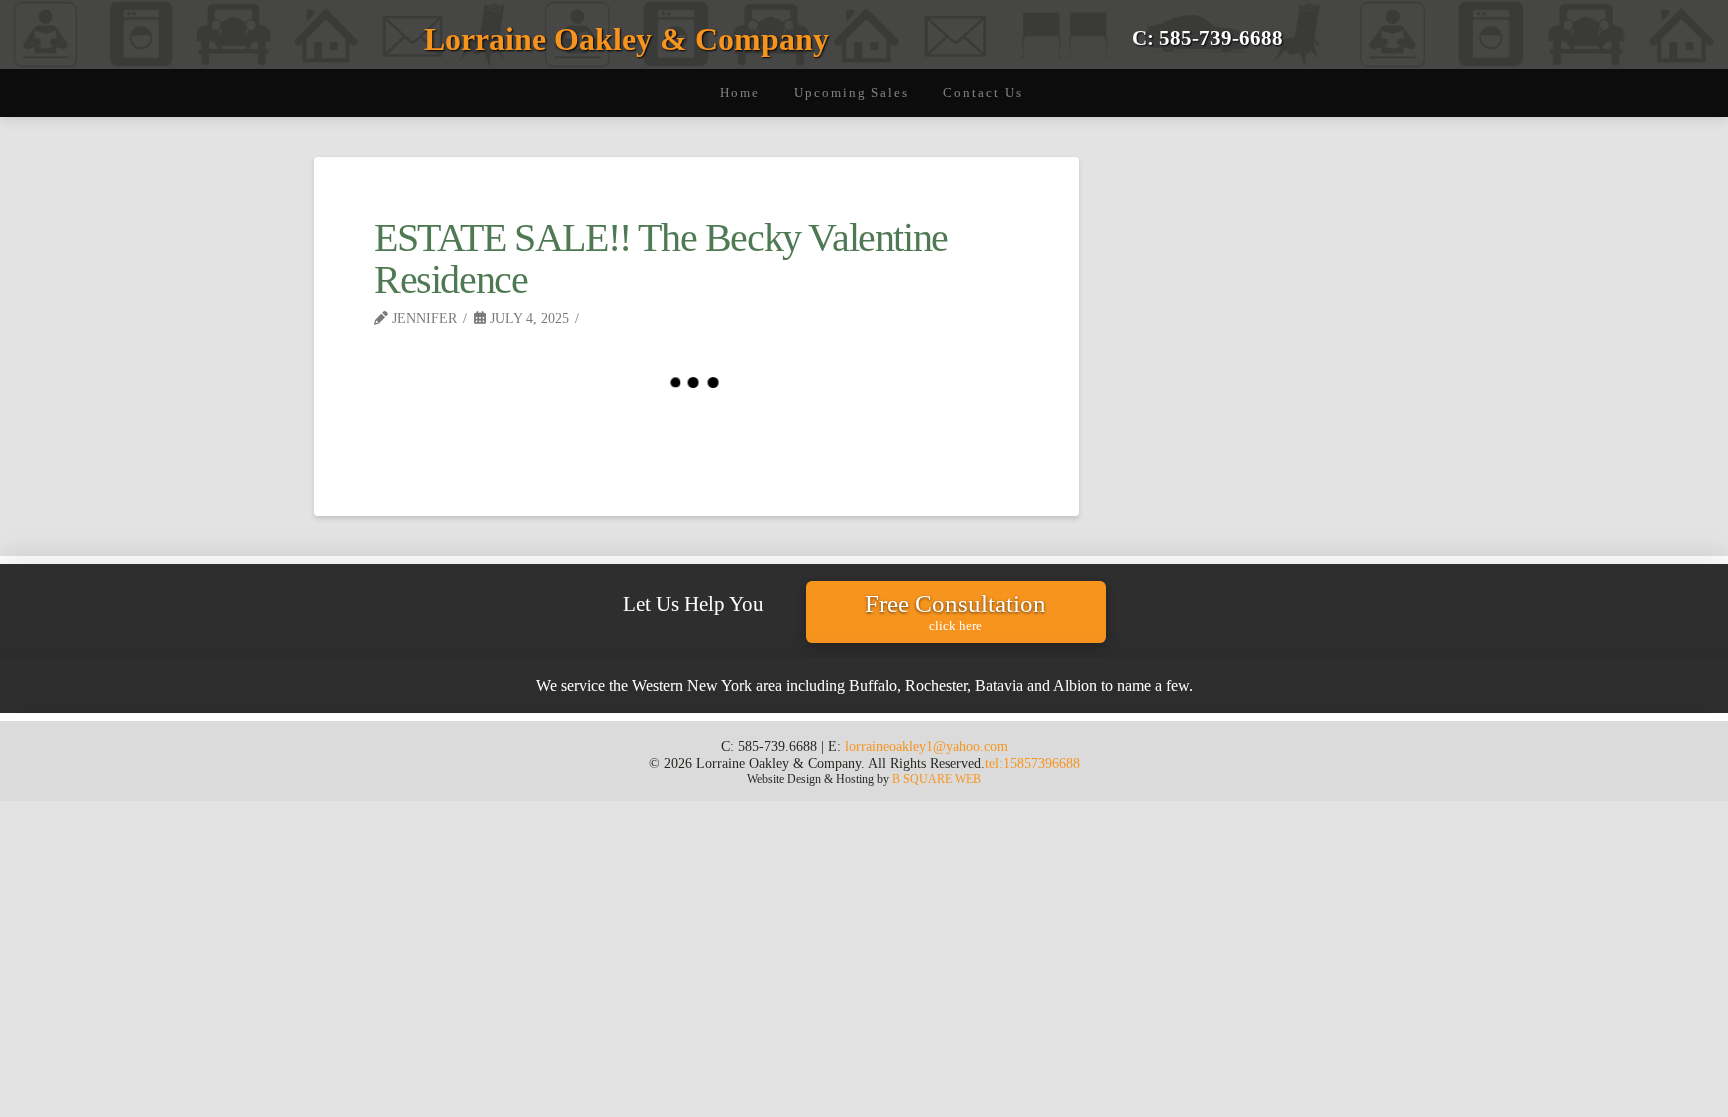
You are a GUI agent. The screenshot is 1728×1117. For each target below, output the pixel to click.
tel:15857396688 (1032, 763)
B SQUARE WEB (936, 779)
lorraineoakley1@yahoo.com (926, 746)
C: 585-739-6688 (1207, 37)
